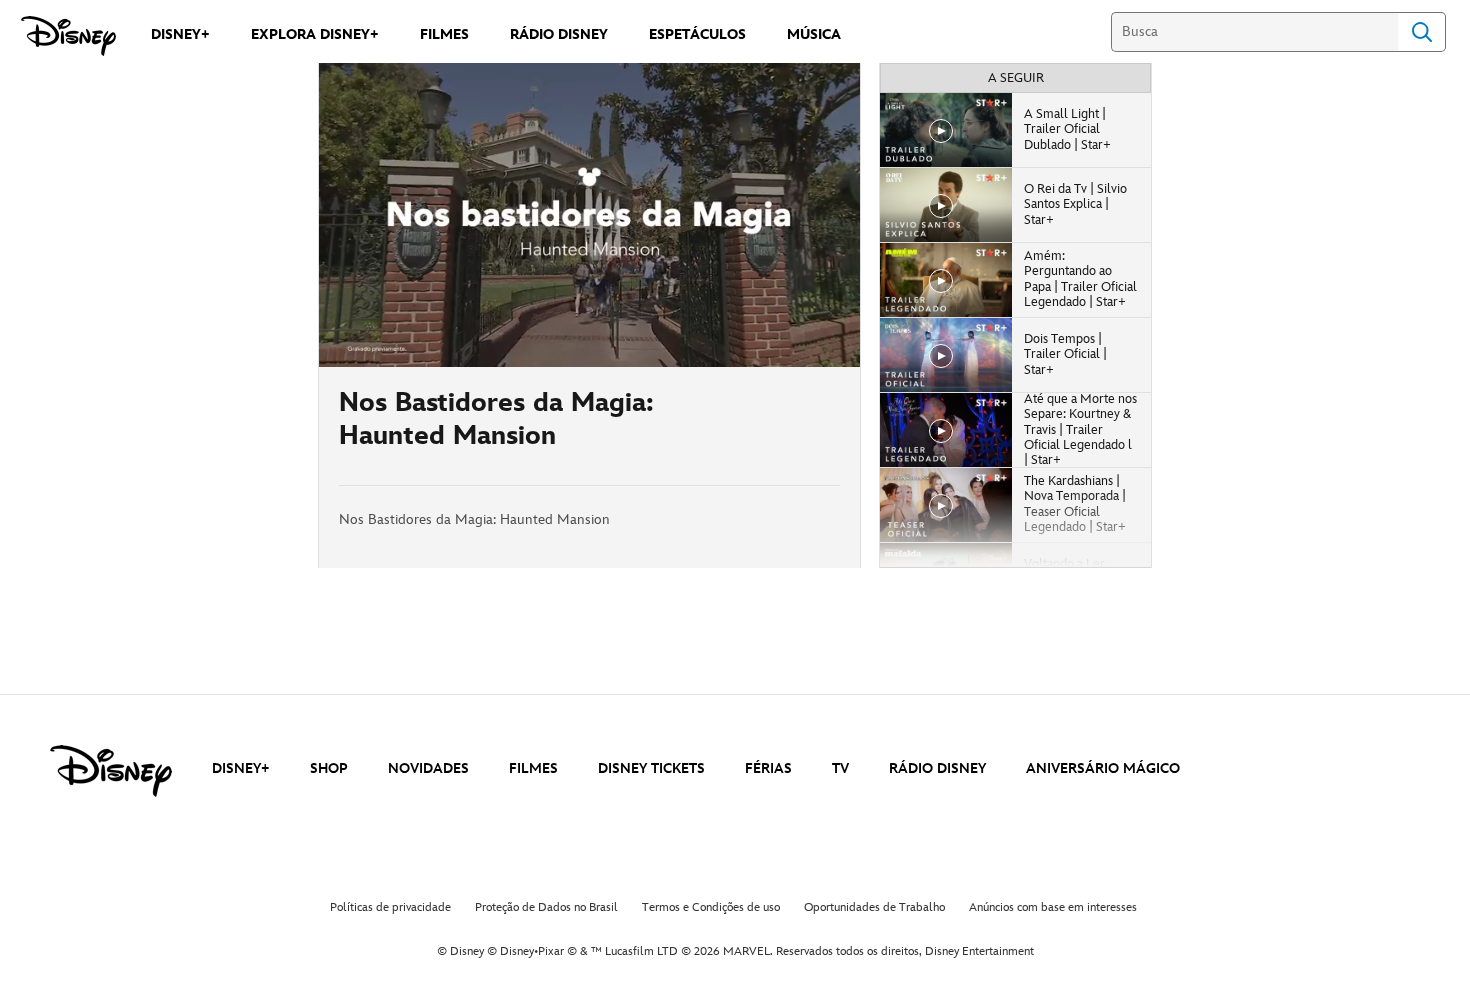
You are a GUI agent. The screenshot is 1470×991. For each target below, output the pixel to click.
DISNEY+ (241, 768)
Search (1422, 32)
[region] (589, 215)
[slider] (589, 312)
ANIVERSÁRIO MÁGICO (1103, 768)
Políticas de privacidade (390, 907)
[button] (456, 340)
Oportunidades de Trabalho (874, 907)
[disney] (111, 771)
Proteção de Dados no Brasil (546, 907)
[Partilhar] (781, 426)
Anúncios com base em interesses (1053, 907)
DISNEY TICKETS (651, 768)
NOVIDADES (428, 768)
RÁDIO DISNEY (937, 768)
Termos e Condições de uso (711, 907)
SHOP (329, 768)
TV (840, 768)
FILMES (533, 768)
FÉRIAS (768, 768)
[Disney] (68, 36)
